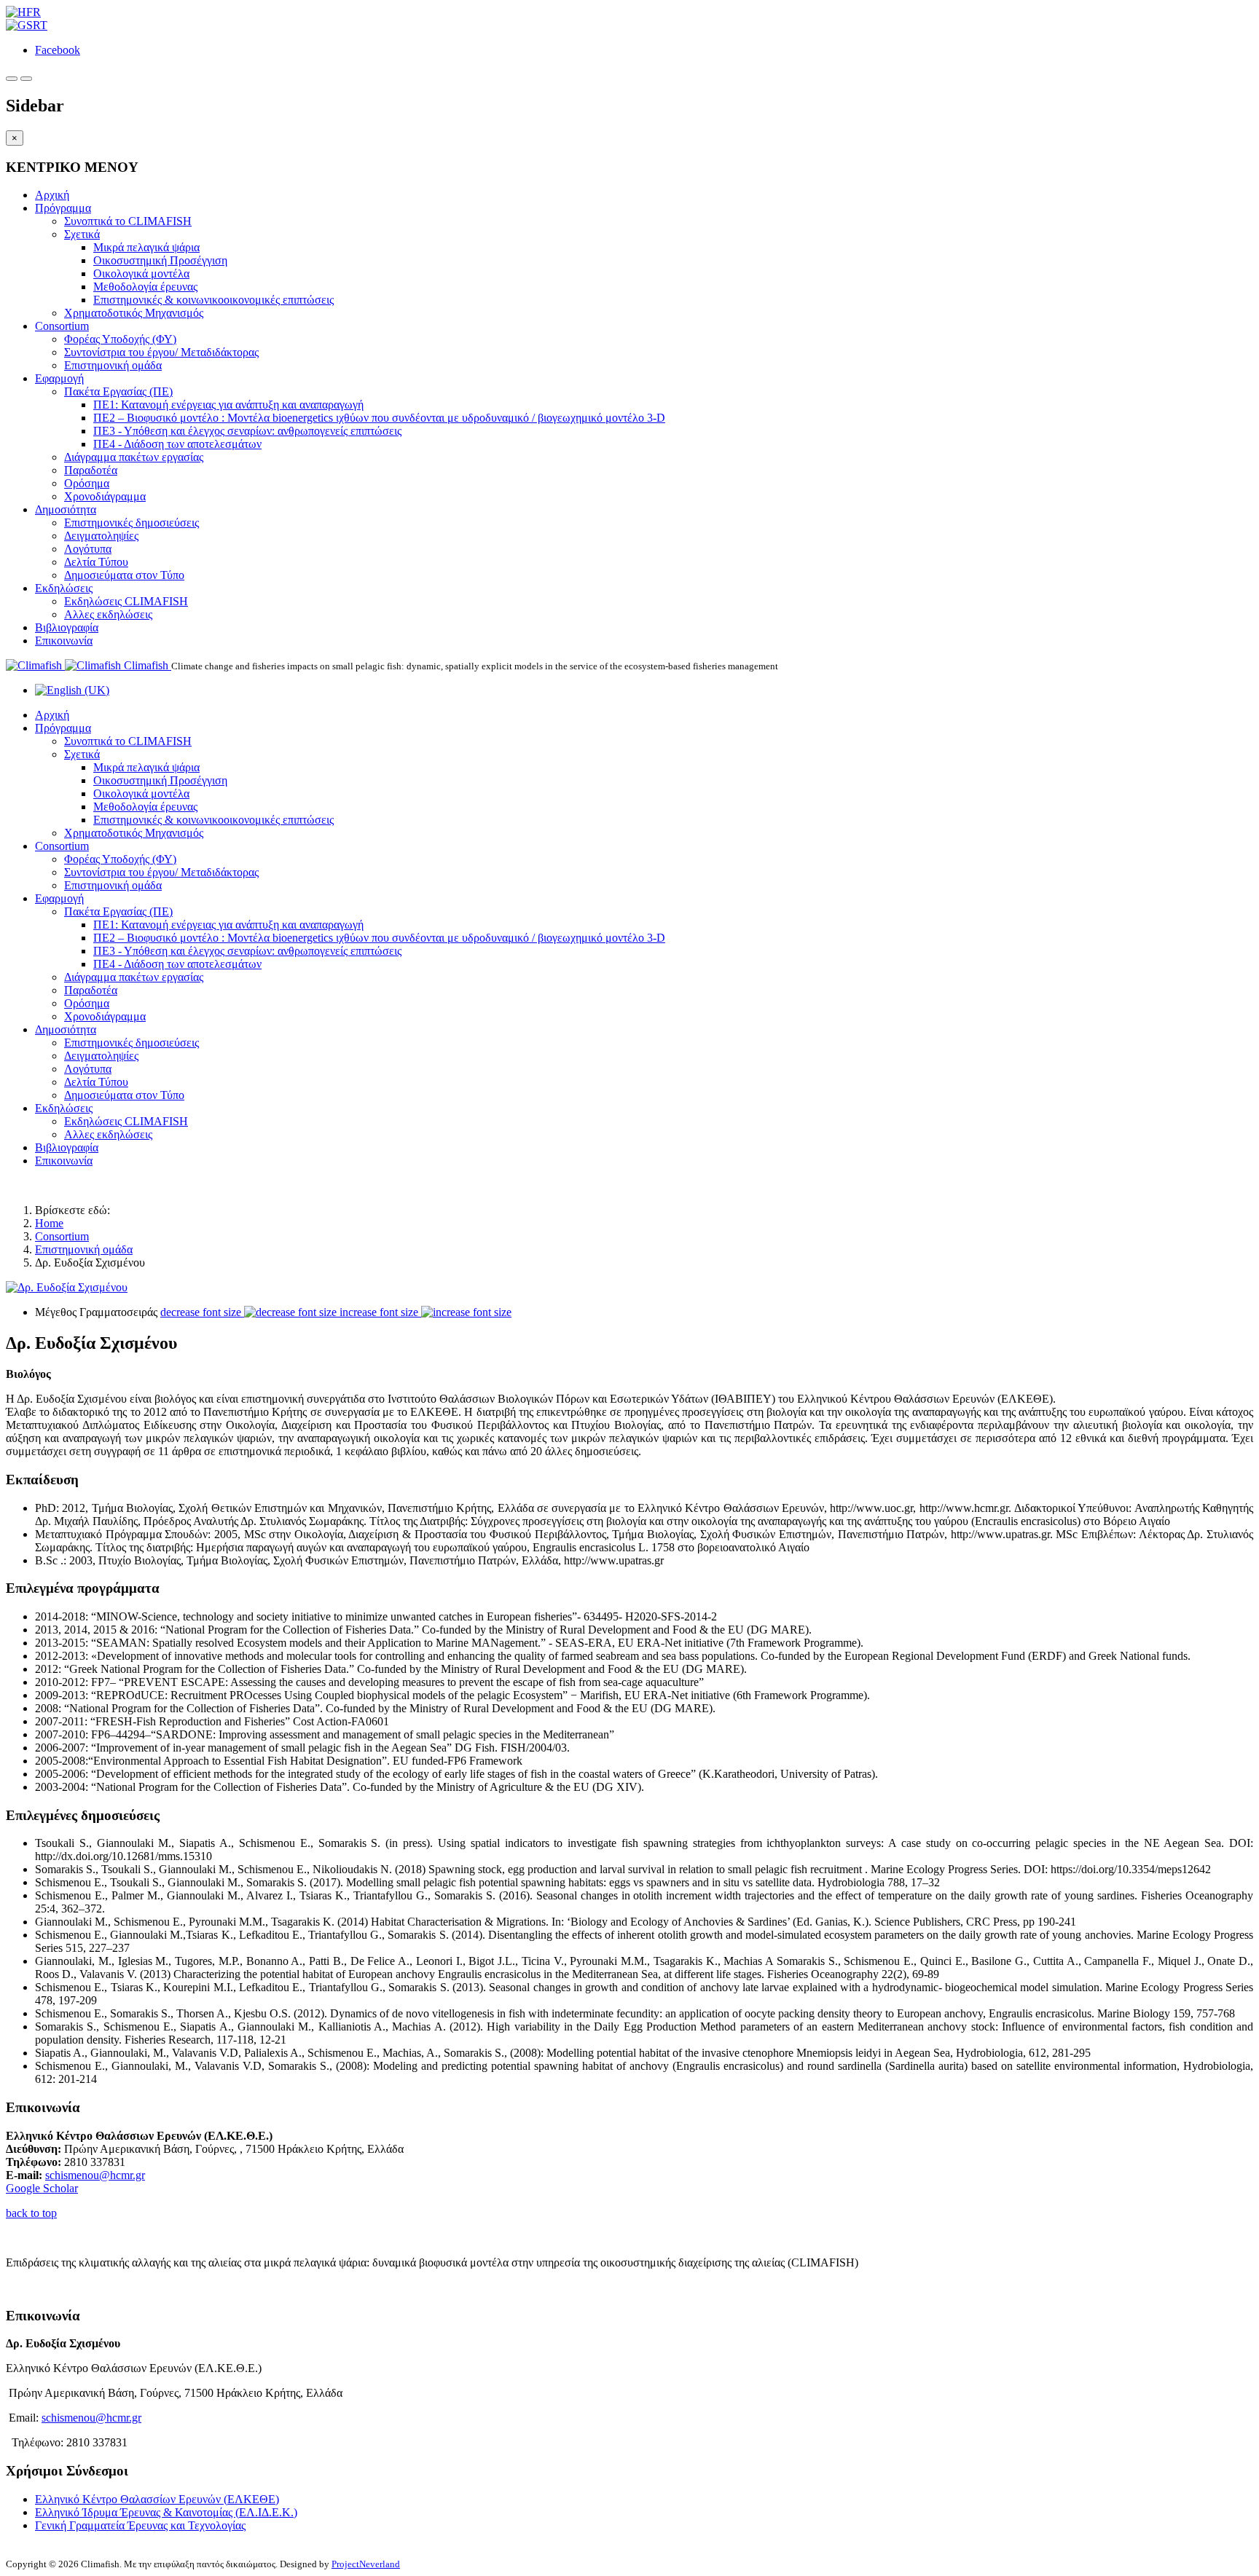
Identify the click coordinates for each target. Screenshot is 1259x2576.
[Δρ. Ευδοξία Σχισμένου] (67, 1287)
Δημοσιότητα (66, 509)
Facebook (58, 50)
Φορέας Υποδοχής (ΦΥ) (120, 339)
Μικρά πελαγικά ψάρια (146, 247)
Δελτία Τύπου (96, 562)
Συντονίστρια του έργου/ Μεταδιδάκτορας (161, 352)
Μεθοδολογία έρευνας (145, 287)
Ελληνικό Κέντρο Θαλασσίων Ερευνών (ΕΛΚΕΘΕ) (157, 2499)
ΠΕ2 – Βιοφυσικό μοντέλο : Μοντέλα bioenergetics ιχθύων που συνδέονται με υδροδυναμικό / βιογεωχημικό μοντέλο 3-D (379, 418)
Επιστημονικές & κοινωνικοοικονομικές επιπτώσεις (213, 300)
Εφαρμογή (59, 378)
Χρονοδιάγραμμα (105, 496)
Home (49, 1223)
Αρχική (52, 195)
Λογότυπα (88, 549)
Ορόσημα (87, 483)
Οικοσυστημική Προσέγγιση (160, 260)
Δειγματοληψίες (101, 536)
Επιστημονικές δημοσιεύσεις (132, 523)
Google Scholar (42, 2188)
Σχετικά (82, 234)
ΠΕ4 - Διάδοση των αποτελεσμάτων (177, 444)
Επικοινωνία (64, 641)
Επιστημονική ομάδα (113, 365)
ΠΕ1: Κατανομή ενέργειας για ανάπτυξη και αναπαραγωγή (228, 405)
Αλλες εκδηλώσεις (108, 614)
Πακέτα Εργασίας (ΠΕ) (118, 391)
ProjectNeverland (366, 2564)
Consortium (62, 326)
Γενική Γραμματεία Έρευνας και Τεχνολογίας (140, 2525)
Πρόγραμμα (63, 208)
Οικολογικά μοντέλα (141, 273)
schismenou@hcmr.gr (95, 2175)
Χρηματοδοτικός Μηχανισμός (134, 313)
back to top (31, 2213)
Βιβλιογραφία (67, 627)
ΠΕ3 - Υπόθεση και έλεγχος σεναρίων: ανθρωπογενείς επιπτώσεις (247, 431)
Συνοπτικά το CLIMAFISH (128, 221)
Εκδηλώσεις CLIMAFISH (126, 601)
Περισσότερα (37, 2287)
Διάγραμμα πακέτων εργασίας (134, 457)
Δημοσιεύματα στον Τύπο (124, 575)
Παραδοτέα (91, 470)
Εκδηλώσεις (64, 588)
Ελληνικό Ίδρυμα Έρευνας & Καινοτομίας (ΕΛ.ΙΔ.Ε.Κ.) (166, 2512)
